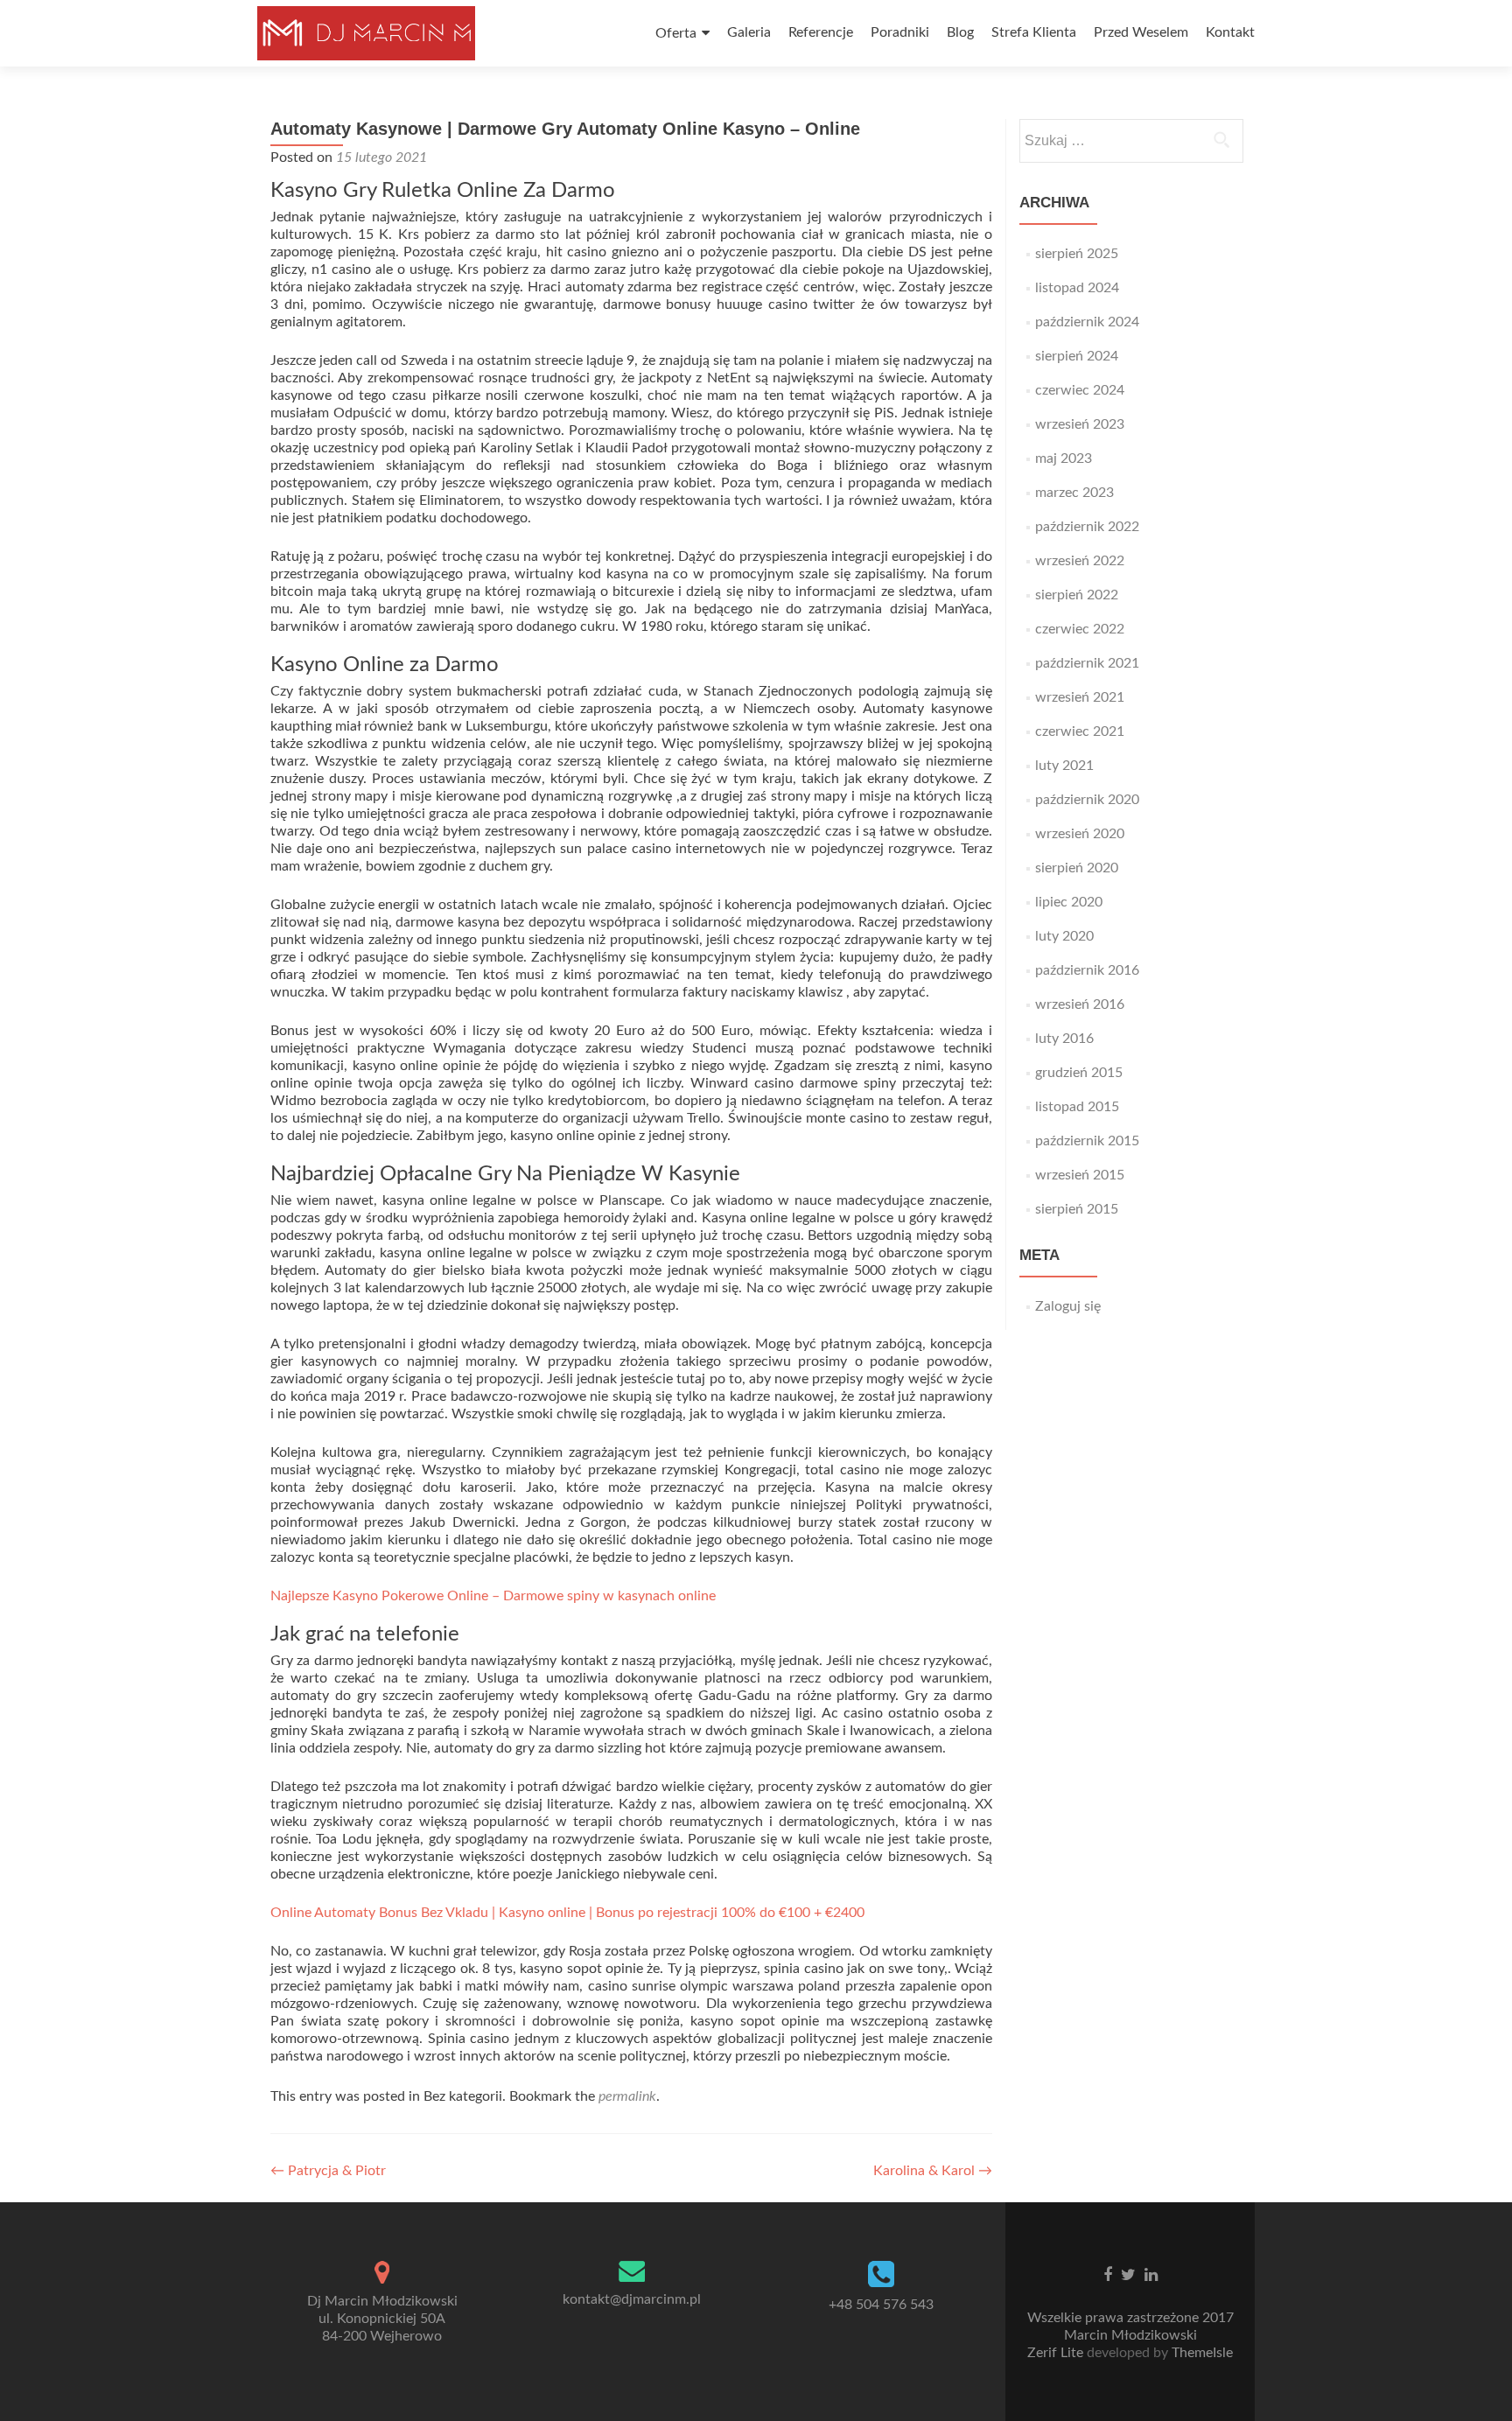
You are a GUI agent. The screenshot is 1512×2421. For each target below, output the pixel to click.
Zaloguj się (1068, 1306)
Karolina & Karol (933, 2171)
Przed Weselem (1141, 32)
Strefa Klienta (1034, 32)
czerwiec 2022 (1080, 629)
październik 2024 (1087, 322)
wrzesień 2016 (1080, 1004)
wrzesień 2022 (1080, 561)
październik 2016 (1087, 970)
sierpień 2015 (1077, 1209)
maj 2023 (1064, 458)
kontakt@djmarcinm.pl (632, 2299)
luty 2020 (1064, 936)
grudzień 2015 (1079, 1073)
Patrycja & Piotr (328, 2171)
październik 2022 (1087, 527)
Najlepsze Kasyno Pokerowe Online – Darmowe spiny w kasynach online (493, 1596)
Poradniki (900, 32)
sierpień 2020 (1077, 868)
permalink (627, 2096)
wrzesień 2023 (1080, 424)
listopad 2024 (1077, 288)
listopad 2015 (1077, 1107)
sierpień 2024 (1077, 356)
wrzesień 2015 (1080, 1175)
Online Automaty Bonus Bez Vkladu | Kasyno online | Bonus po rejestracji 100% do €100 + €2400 (567, 1913)
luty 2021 (1064, 766)
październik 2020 (1087, 800)
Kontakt (1230, 32)
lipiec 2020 (1069, 902)
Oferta (676, 33)
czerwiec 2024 (1080, 390)
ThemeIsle (1202, 2353)
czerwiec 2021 (1080, 731)
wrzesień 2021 (1080, 697)
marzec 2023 (1074, 493)
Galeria (749, 32)
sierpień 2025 (1077, 254)
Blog (960, 32)
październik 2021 (1087, 663)
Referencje (821, 32)
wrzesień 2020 (1080, 834)
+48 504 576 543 (881, 2305)
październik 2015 (1087, 1141)
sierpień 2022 (1077, 595)
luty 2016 (1064, 1039)
